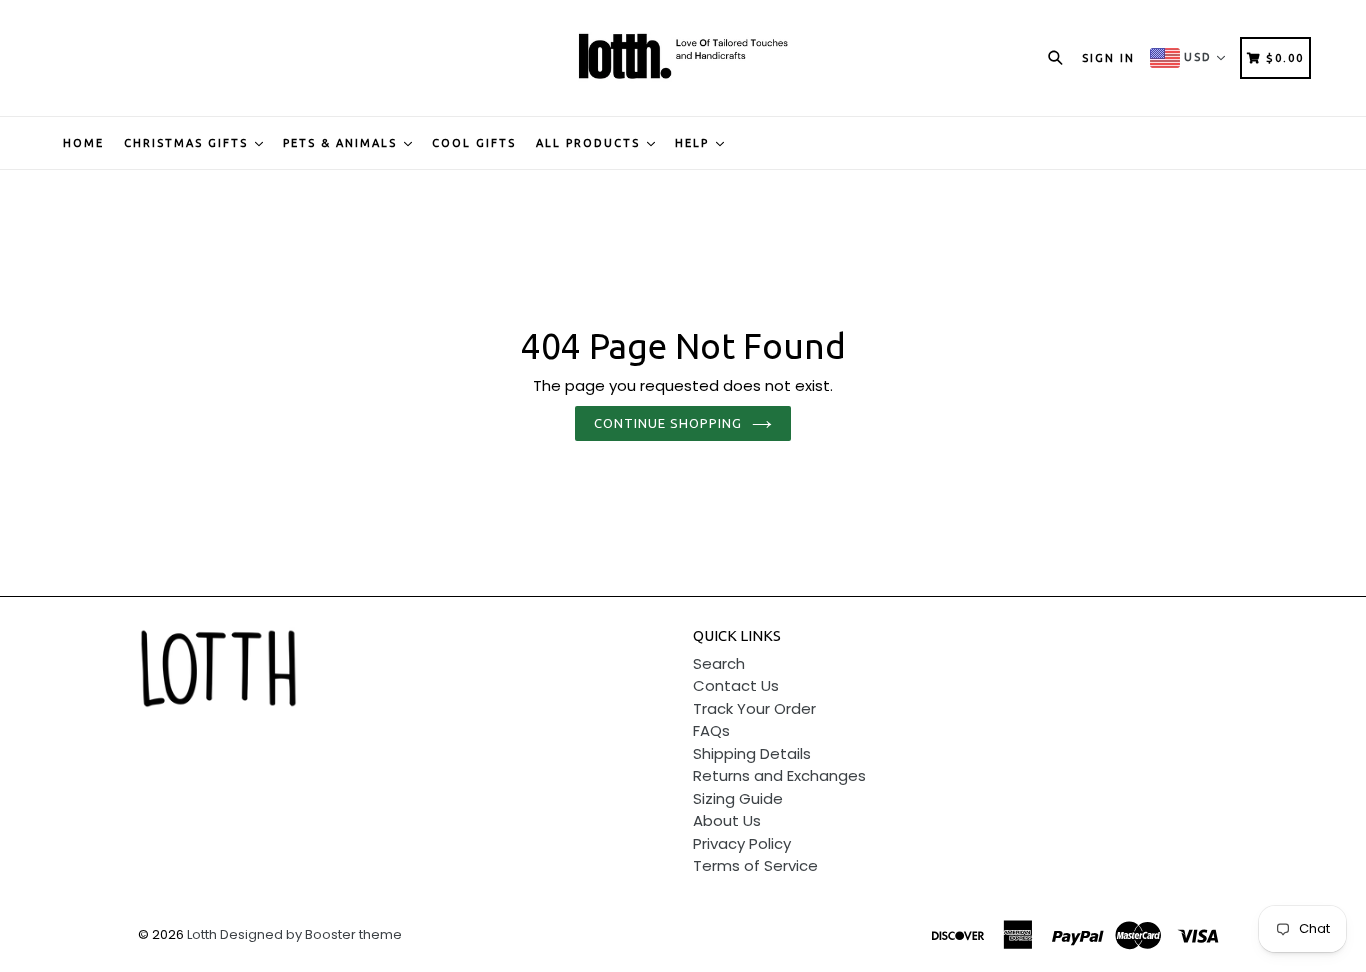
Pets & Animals (342, 143)
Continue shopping (668, 423)
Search (719, 663)
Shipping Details (752, 753)
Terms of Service (755, 865)
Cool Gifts (474, 143)
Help (694, 143)
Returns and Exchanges (779, 775)
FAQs (711, 730)
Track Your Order (754, 708)
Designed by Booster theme (311, 934)
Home (83, 143)
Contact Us (736, 685)
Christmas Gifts (188, 143)
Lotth (202, 934)
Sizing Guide (738, 798)
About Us (727, 820)
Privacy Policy (742, 843)
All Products (590, 143)
